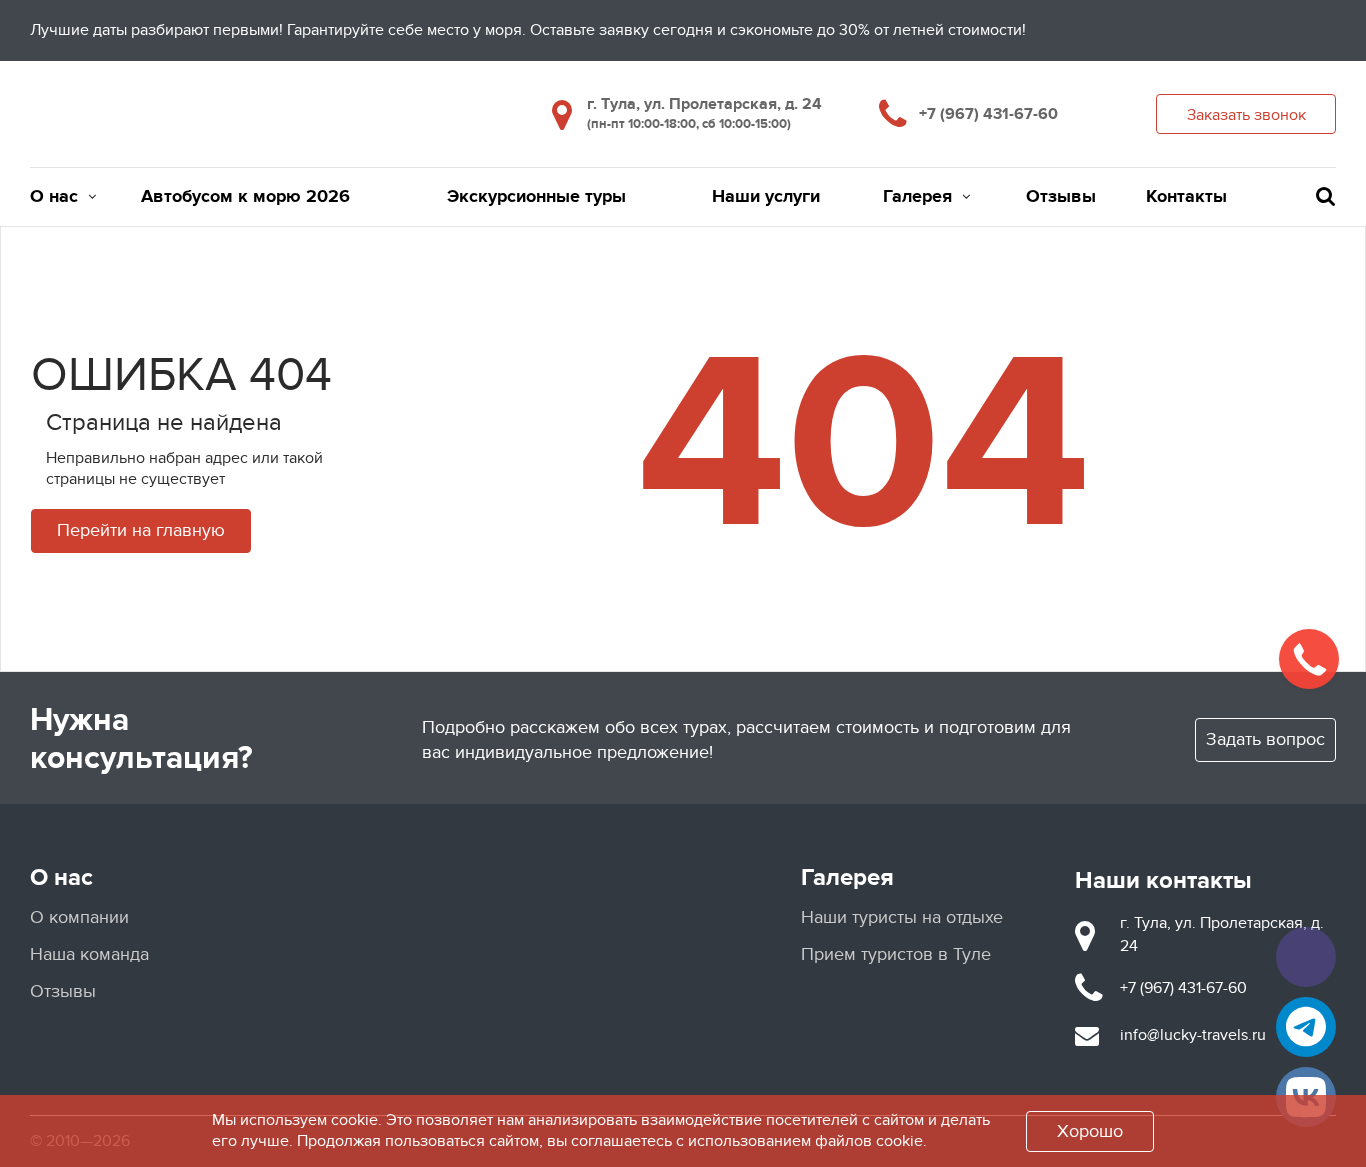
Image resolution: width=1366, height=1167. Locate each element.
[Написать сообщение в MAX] (1306, 957)
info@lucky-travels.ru (1193, 1035)
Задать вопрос (1265, 739)
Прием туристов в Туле (896, 954)
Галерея (917, 197)
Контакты (1186, 197)
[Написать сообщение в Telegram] (1306, 1027)
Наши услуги (766, 197)
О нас (54, 197)
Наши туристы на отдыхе (902, 917)
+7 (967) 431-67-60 (988, 114)
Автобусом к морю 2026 (245, 197)
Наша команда (89, 954)
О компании (79, 917)
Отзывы (1061, 197)
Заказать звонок (1246, 115)
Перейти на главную (141, 530)
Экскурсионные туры (536, 197)
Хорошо (1090, 1131)
